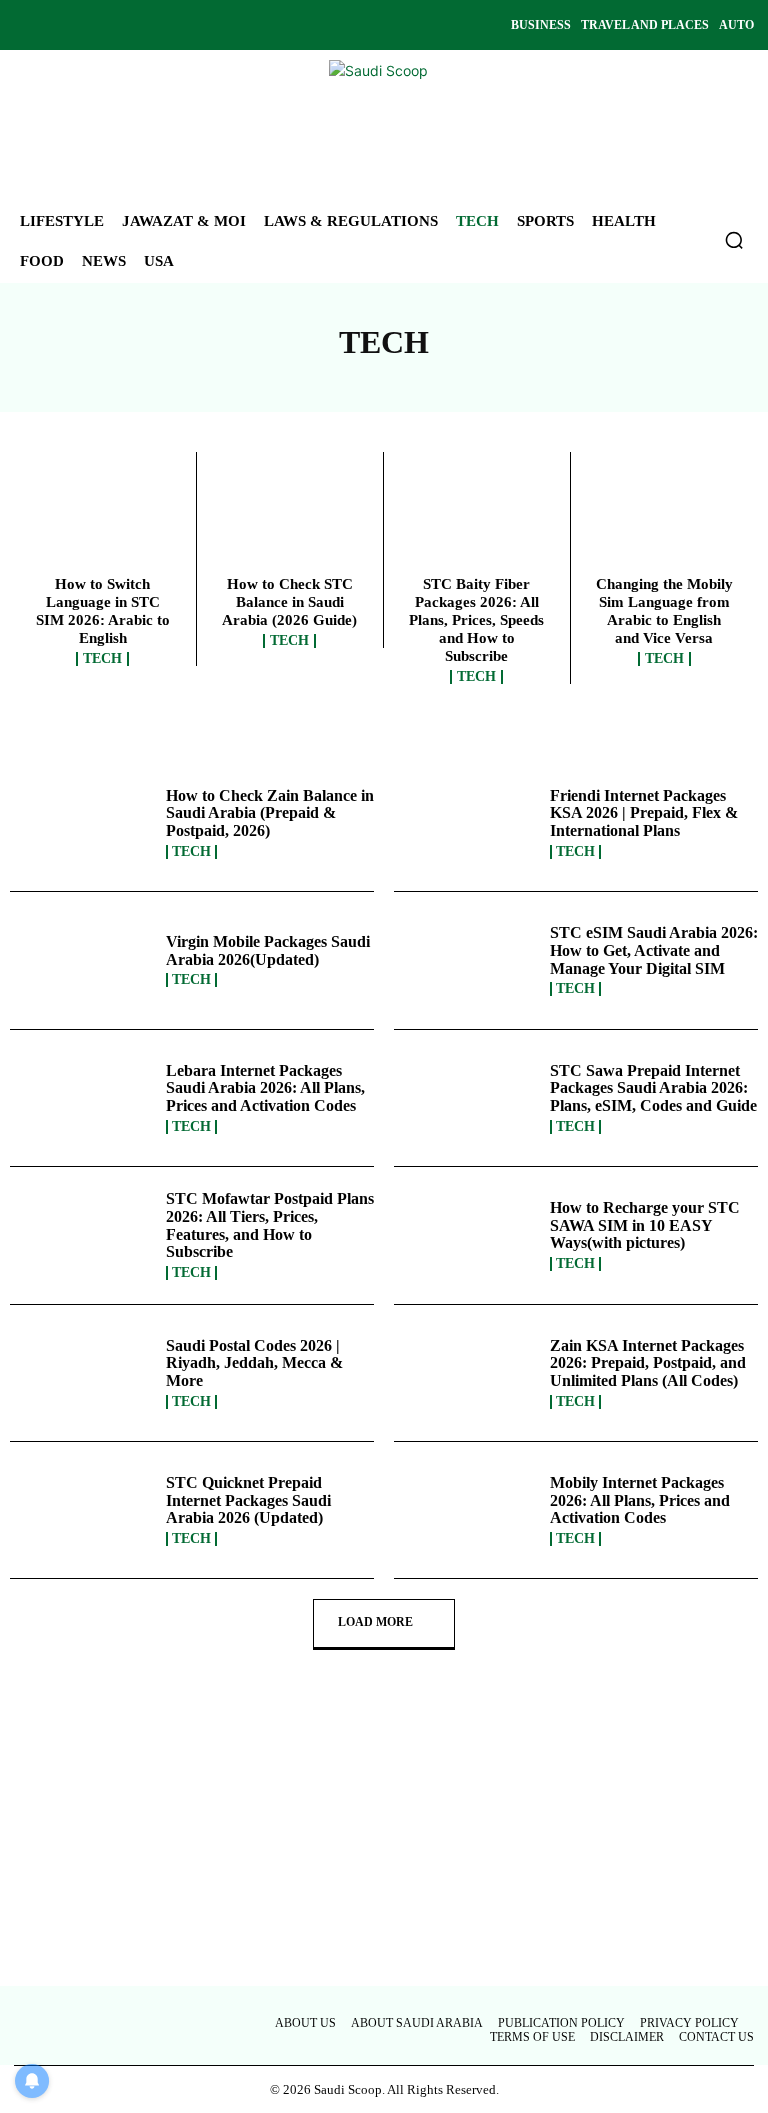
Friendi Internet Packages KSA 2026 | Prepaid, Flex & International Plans (644, 813)
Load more (375, 1622)
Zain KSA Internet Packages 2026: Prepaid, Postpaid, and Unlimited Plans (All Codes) (648, 1363)
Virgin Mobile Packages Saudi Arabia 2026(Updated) (268, 950)
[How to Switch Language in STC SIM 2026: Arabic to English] (103, 518)
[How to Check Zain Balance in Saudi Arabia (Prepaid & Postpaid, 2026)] (83, 823)
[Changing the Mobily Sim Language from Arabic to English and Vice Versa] (664, 519)
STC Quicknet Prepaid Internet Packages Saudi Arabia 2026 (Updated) (248, 1500)
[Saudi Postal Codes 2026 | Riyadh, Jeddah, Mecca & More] (83, 1373)
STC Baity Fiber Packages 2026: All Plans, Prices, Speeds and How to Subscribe (476, 620)
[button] (734, 240)
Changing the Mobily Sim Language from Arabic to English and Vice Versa (664, 611)
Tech (102, 659)
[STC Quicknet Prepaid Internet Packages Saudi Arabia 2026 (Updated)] (83, 1510)
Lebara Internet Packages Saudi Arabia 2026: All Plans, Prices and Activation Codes (265, 1088)
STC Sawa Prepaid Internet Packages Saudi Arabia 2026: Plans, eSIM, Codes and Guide (653, 1088)
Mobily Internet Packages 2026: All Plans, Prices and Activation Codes (640, 1500)
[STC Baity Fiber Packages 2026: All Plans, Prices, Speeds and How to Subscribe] (477, 518)
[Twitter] (94, 25)
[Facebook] (26, 25)
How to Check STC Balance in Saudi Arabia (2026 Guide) (289, 602)
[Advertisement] (384, 1838)
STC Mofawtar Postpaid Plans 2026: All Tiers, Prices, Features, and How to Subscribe (270, 1225)
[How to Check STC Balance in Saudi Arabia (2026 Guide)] (290, 518)
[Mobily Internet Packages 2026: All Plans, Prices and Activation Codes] (467, 1510)
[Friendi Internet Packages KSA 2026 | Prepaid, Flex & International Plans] (467, 823)
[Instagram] (60, 25)
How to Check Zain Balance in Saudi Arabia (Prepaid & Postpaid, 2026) (270, 813)
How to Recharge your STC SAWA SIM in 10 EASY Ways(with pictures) (645, 1225)
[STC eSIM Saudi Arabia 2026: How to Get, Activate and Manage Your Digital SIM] (467, 960)
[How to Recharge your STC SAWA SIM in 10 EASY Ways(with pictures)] (467, 1235)
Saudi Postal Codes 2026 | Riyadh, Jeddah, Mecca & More (254, 1363)
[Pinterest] (128, 25)
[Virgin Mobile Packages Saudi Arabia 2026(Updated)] (83, 960)
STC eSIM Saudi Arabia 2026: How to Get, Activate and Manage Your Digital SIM (654, 950)
